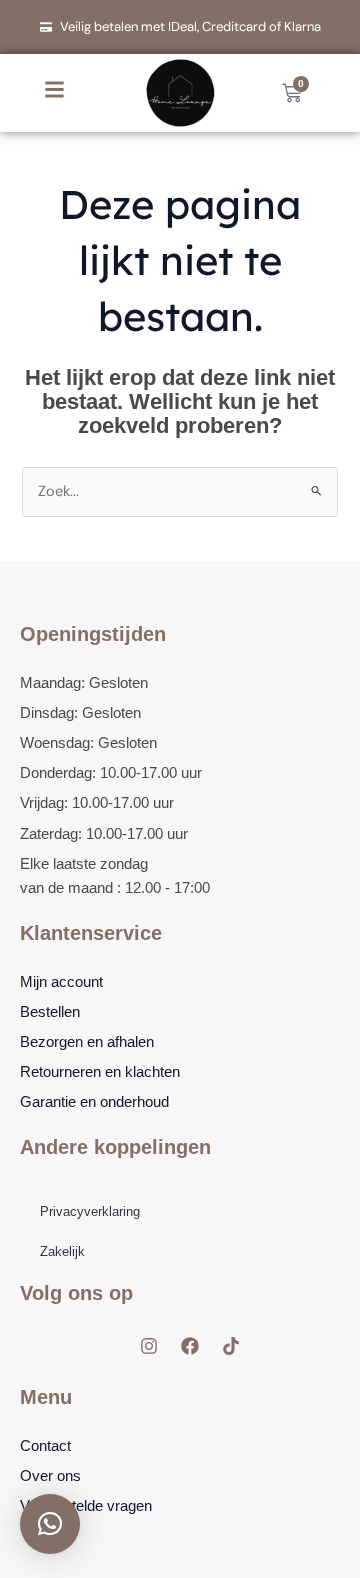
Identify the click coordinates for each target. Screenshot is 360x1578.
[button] (50, 1524)
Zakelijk (62, 1251)
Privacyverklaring (90, 1211)
